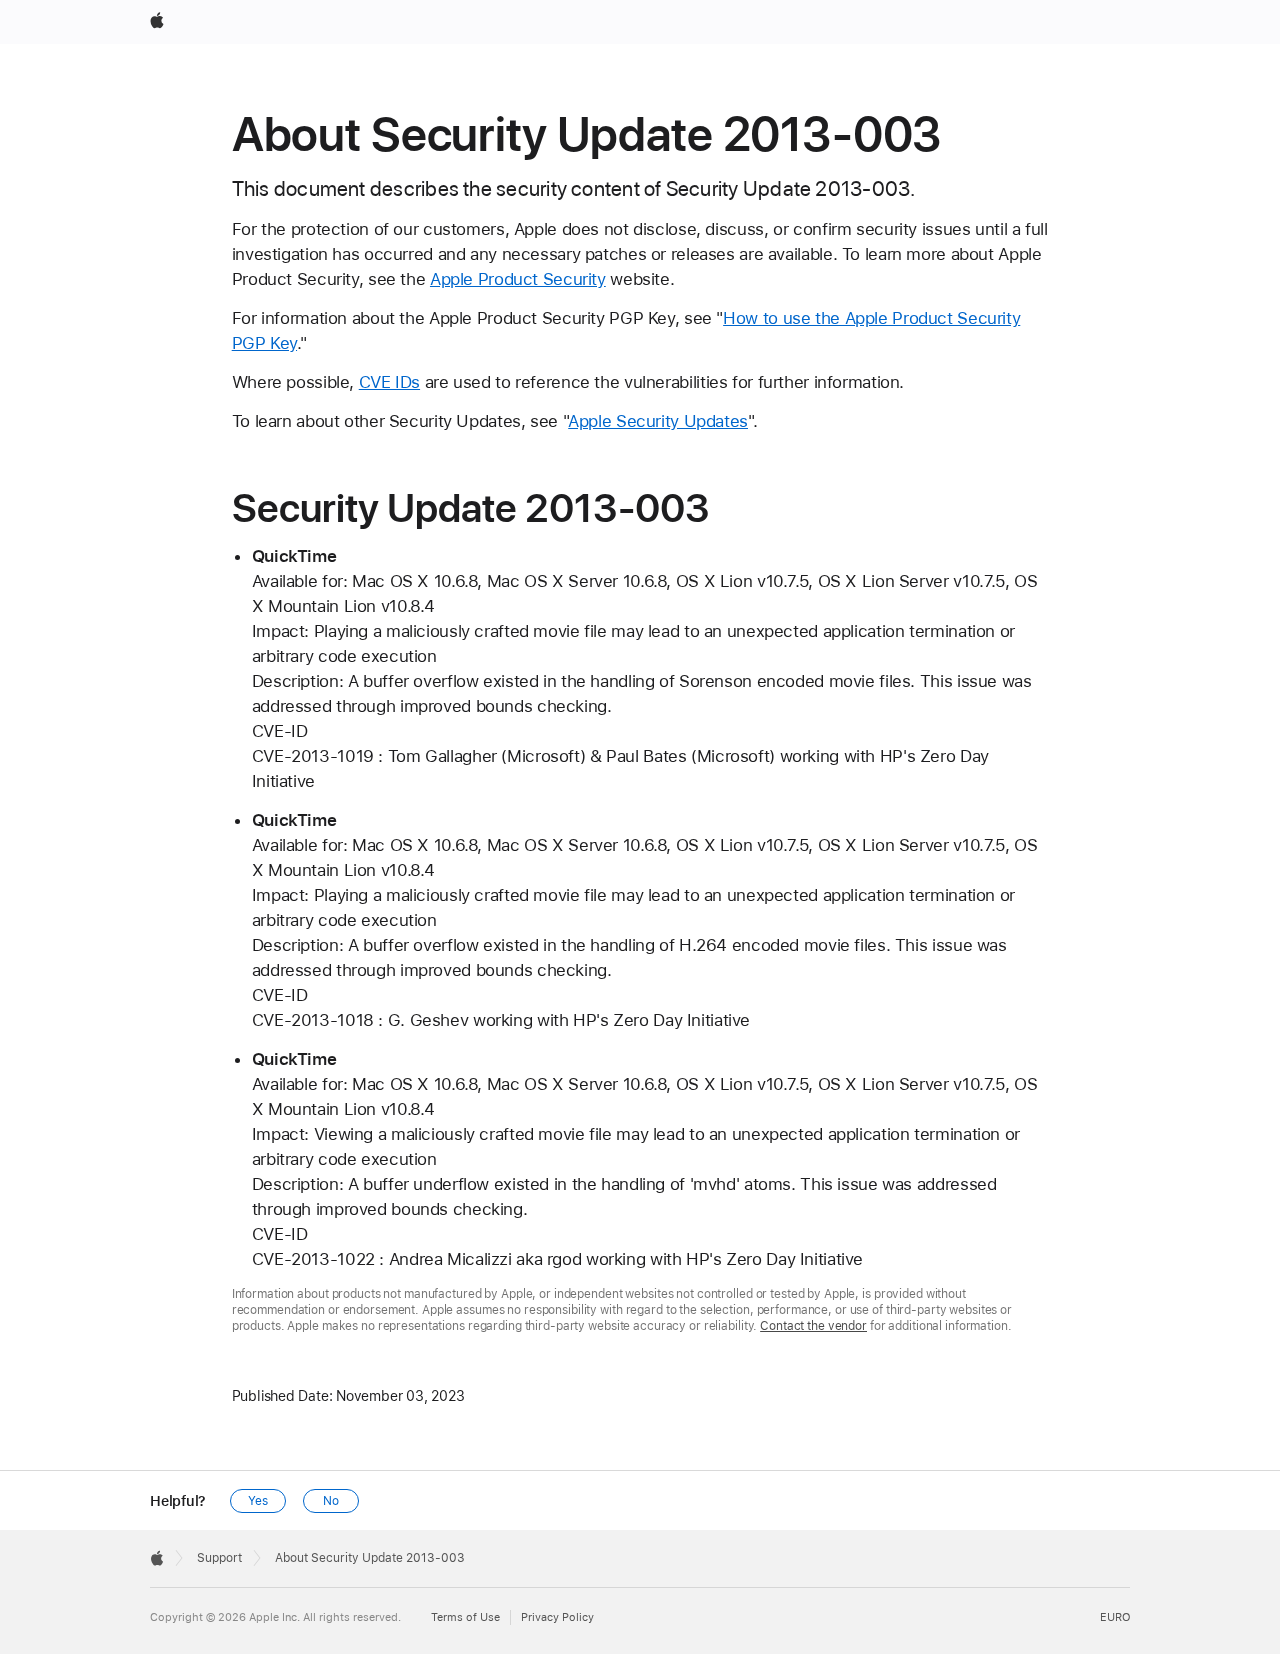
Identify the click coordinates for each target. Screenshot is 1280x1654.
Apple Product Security (518, 279)
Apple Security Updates (658, 421)
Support (219, 1558)
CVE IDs (389, 382)
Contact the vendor (813, 1326)
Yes (258, 1501)
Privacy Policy (557, 1617)
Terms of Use (465, 1617)
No (331, 1501)
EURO (1115, 1617)
